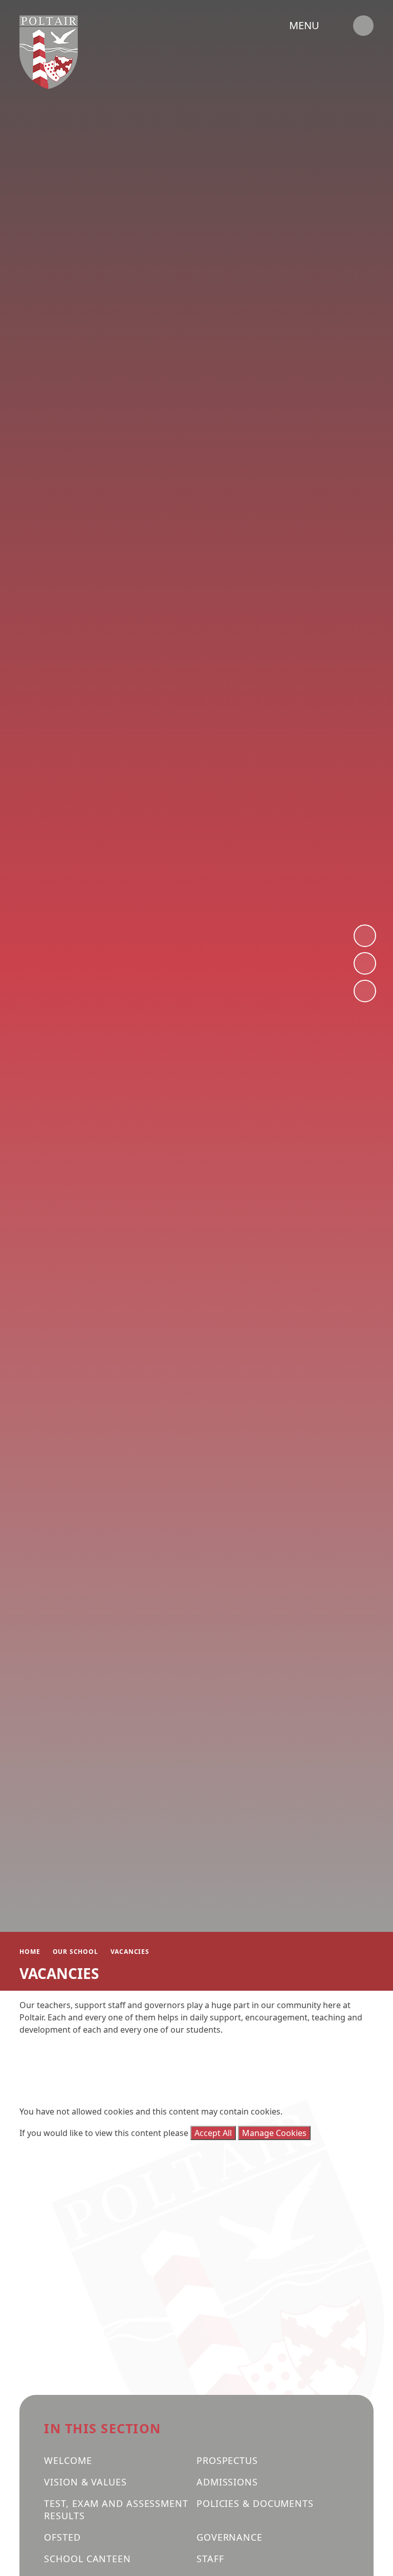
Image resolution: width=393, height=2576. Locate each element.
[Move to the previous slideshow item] (365, 963)
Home (30, 1952)
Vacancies (130, 1952)
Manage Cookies (274, 2133)
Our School (75, 1952)
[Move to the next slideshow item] (365, 936)
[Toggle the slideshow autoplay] (365, 991)
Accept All (213, 2133)
